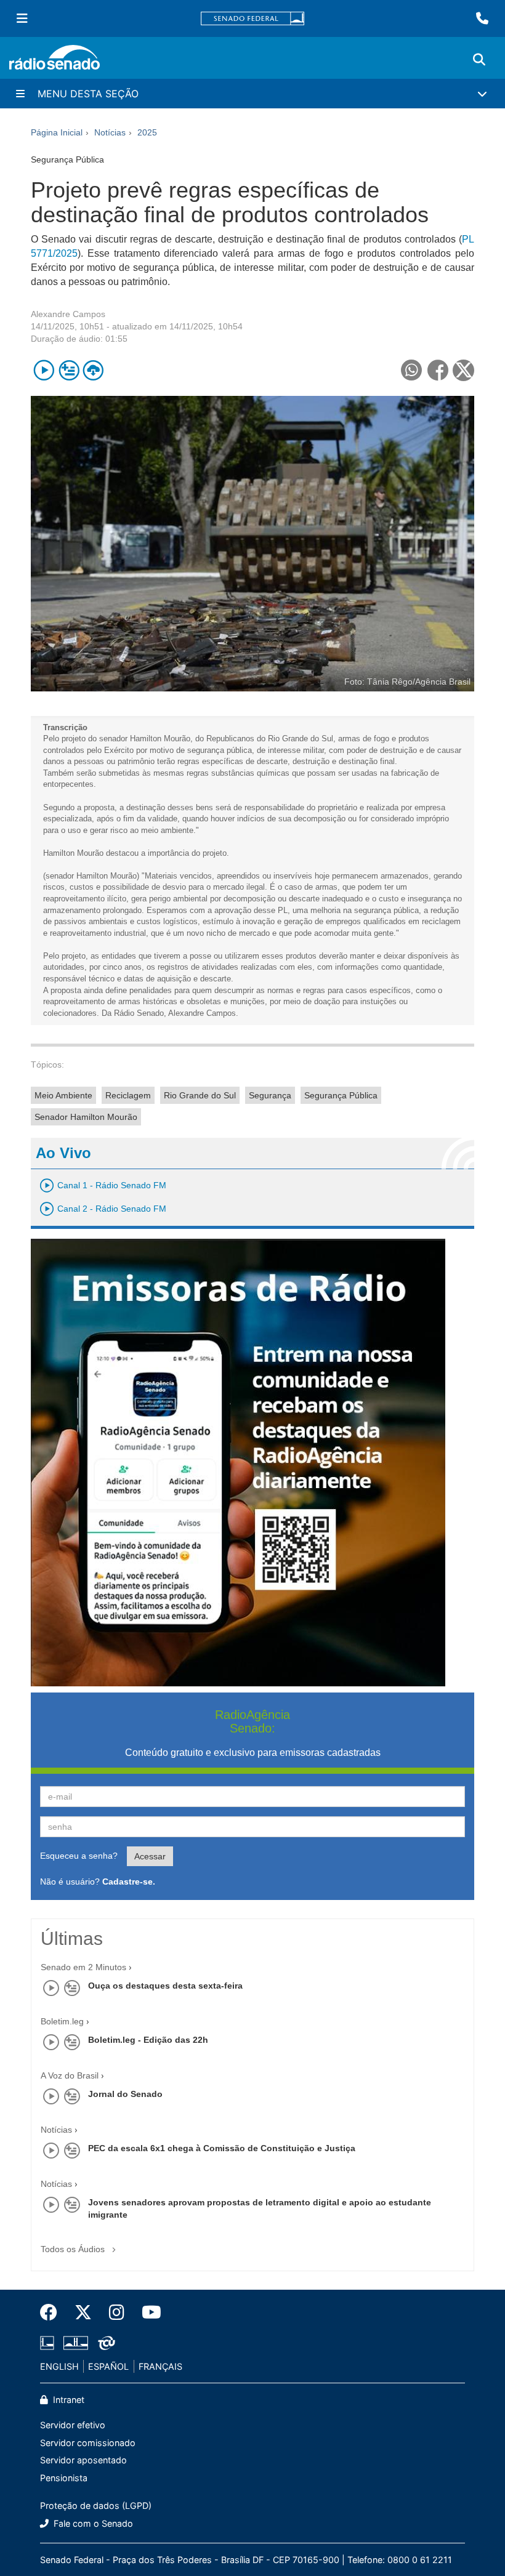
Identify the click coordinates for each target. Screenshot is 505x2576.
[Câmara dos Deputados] (49, 2343)
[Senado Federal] (252, 19)
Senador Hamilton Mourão (86, 1117)
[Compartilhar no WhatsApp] (411, 370)
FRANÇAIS (160, 2366)
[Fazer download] (93, 370)
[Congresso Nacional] (76, 2343)
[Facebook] (53, 2312)
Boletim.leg (62, 2021)
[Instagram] (117, 2312)
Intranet (67, 2400)
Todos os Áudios (74, 2249)
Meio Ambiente (63, 1095)
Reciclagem (128, 1095)
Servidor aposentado (83, 2460)
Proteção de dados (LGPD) (96, 2506)
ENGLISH (59, 2366)
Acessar (150, 1856)
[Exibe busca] (479, 60)
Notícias (56, 2130)
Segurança (270, 1095)
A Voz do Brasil (70, 2075)
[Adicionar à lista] (69, 370)
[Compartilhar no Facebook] (438, 370)
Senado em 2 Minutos (83, 1967)
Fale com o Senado (92, 2523)
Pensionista (64, 2478)
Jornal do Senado (125, 2094)
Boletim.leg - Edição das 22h (148, 2040)
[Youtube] (147, 2312)
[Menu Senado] (22, 18)
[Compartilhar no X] (463, 370)
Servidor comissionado (88, 2443)
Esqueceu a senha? (79, 1856)
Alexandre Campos (68, 314)
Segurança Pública (341, 1095)
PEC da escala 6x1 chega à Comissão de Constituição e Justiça (222, 2148)
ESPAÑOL (108, 2366)
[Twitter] (83, 2312)
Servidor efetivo (73, 2425)
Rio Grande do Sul (200, 1095)
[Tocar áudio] (44, 370)
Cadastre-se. (129, 1882)
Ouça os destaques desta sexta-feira (165, 1986)
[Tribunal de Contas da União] (104, 2343)
